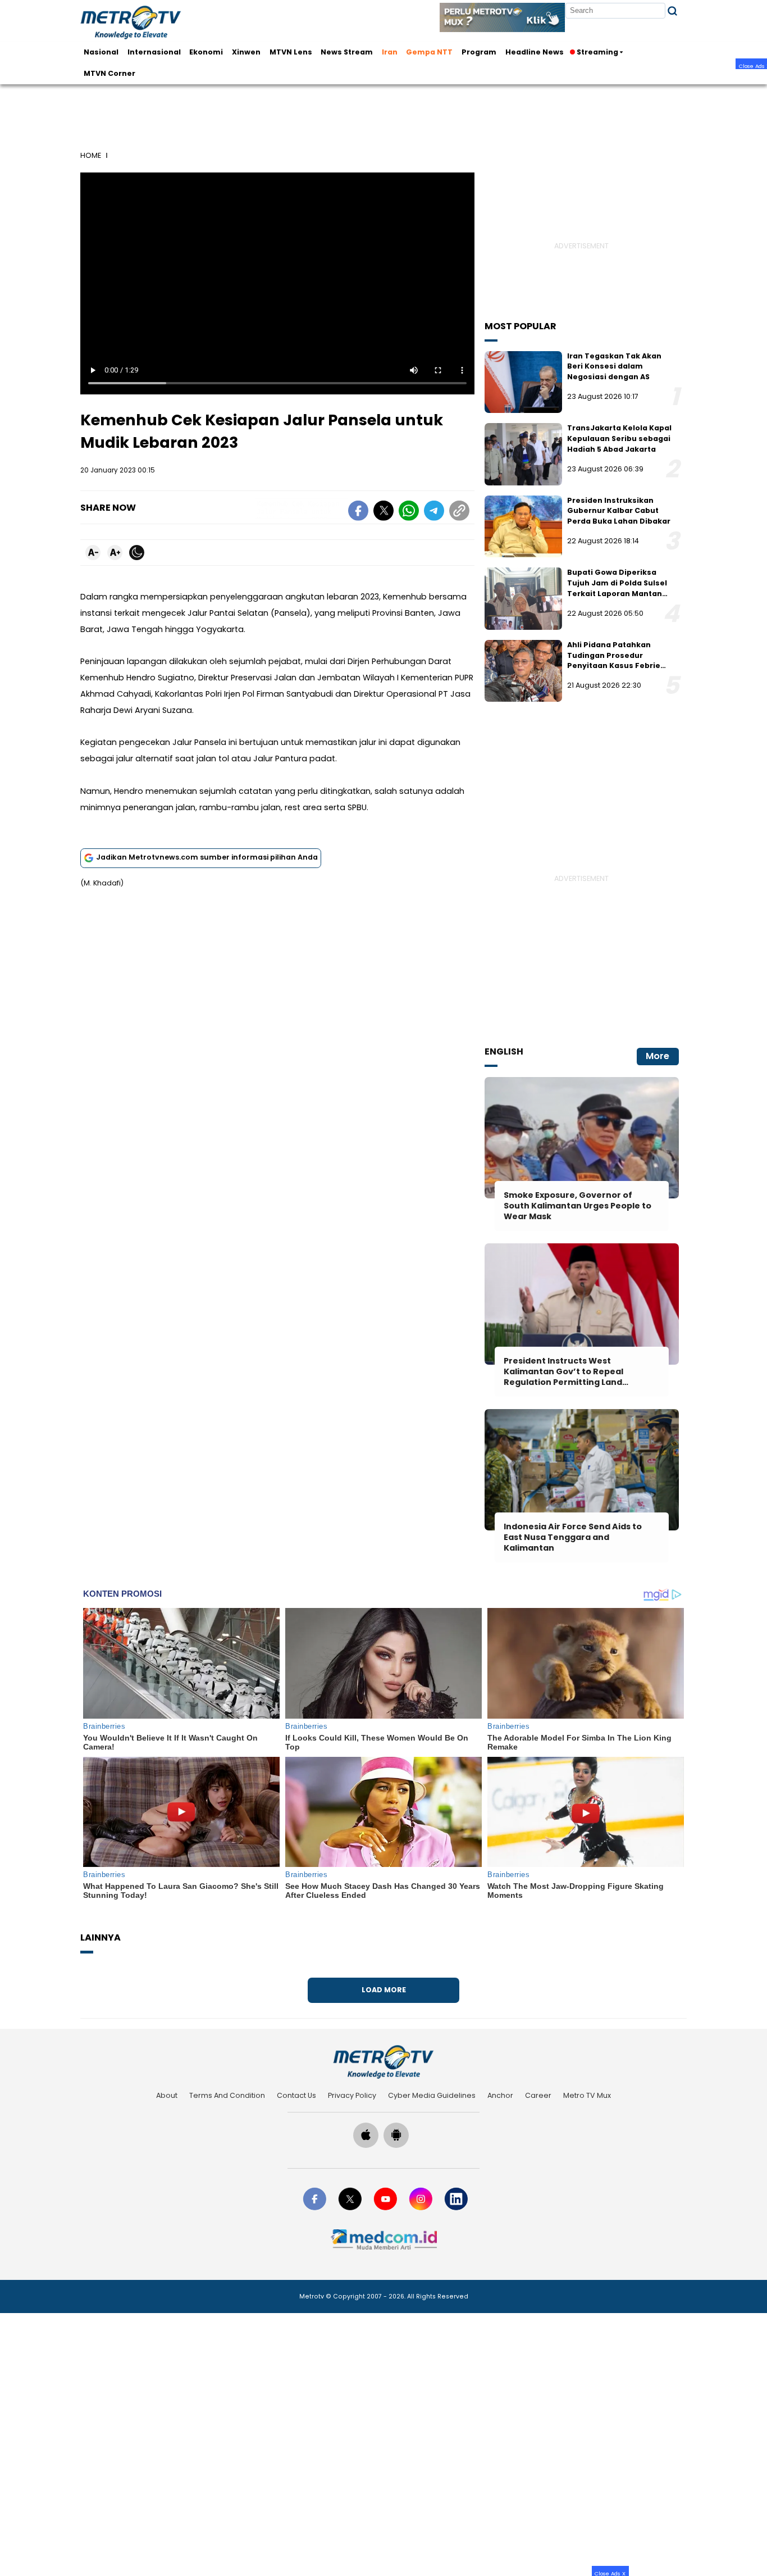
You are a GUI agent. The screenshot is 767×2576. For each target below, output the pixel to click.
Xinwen (246, 52)
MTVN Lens (291, 52)
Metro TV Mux (587, 2095)
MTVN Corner (109, 73)
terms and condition (227, 2095)
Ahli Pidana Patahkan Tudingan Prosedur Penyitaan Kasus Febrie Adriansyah (614, 660)
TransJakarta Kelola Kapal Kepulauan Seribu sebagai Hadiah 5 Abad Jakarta (619, 438)
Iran (390, 52)
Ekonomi (206, 52)
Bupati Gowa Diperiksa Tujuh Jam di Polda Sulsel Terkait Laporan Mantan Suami (617, 588)
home (91, 155)
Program (479, 52)
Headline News (535, 52)
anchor (500, 2095)
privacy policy (352, 2095)
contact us (296, 2095)
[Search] (672, 11)
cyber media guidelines (432, 2095)
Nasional (101, 52)
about (167, 2095)
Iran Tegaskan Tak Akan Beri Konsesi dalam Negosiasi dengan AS (614, 366)
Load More (384, 1990)
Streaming (597, 52)
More (658, 1056)
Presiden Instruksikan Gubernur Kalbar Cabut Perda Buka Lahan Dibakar (619, 511)
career (538, 2095)
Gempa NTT (429, 52)
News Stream (347, 52)
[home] (383, 2062)
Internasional (154, 52)
